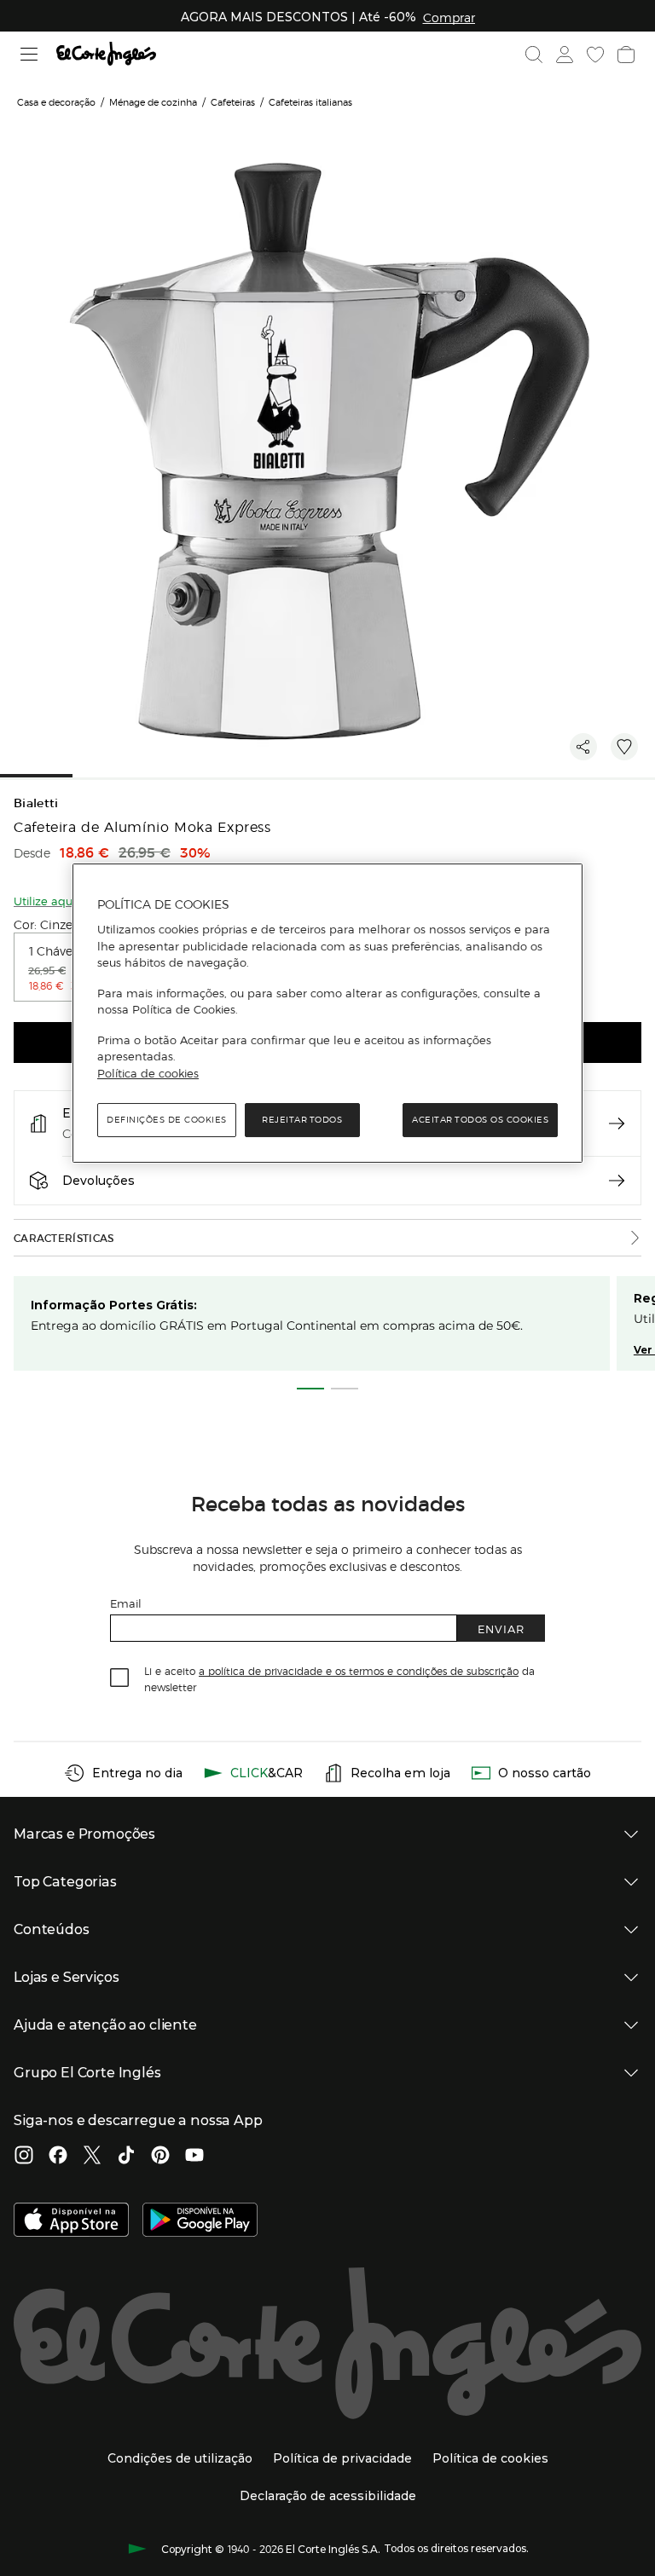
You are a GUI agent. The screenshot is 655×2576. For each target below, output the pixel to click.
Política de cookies (148, 1073)
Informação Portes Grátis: (114, 1305)
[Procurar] (534, 55)
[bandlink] (449, 17)
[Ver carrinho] (626, 55)
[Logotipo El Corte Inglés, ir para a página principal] (106, 54)
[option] (64, 967)
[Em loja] (617, 1123)
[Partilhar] (583, 747)
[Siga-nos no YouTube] (194, 2157)
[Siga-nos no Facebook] (58, 2157)
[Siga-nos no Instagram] (24, 2157)
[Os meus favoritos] (595, 55)
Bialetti (36, 803)
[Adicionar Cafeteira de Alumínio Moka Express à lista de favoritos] (624, 747)
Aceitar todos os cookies (480, 1120)
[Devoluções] (617, 1181)
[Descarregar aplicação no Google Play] (200, 2221)
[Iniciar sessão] (565, 55)
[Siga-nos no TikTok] (126, 2157)
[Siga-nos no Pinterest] (160, 2157)
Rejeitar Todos (302, 1120)
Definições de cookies (167, 1120)
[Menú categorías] (29, 54)
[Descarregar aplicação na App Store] (71, 2221)
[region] (327, 1014)
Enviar (501, 1629)
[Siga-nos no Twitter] (92, 2157)
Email (126, 1603)
